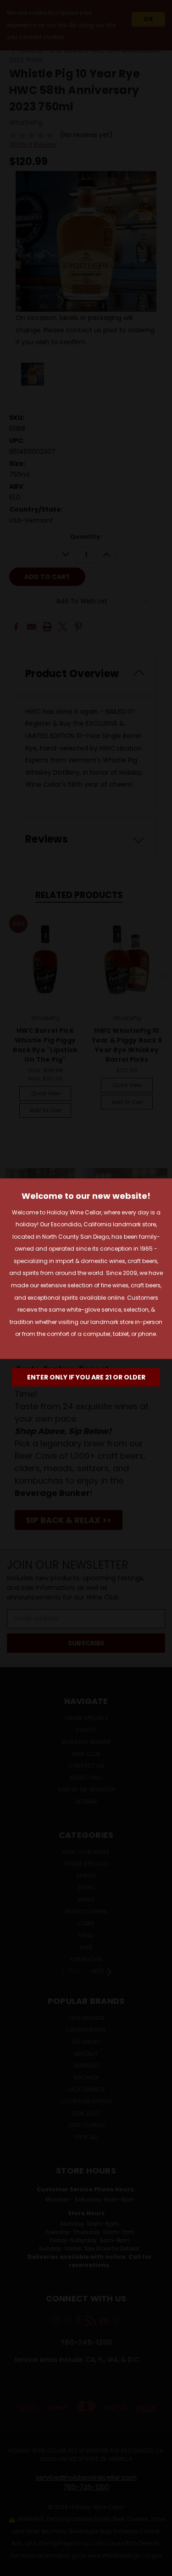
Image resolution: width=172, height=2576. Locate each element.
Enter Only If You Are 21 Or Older (86, 1377)
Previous (14, 2567)
